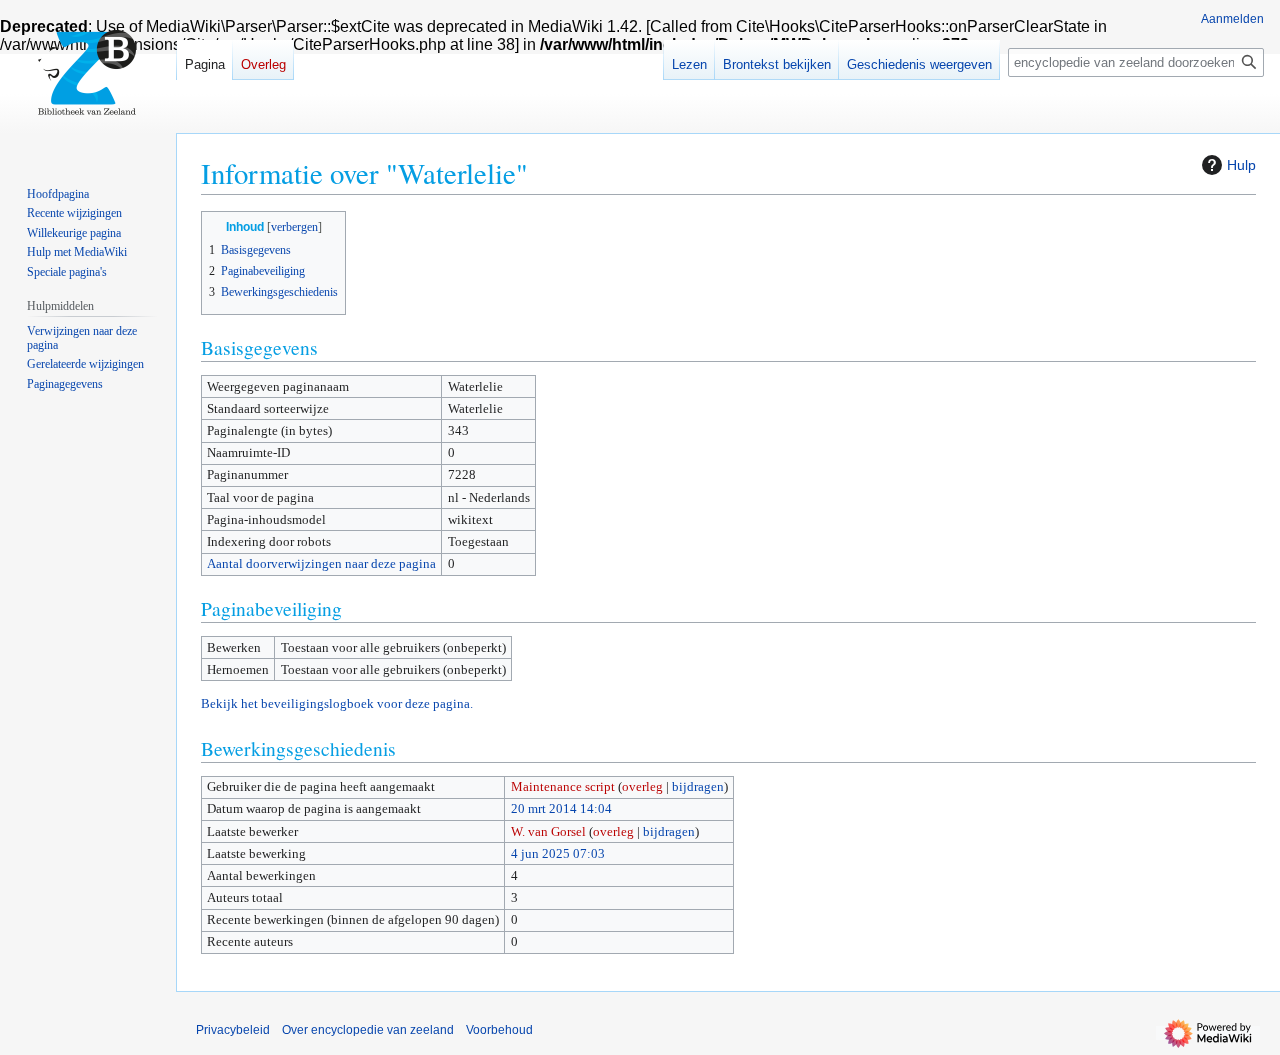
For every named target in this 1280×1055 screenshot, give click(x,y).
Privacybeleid (233, 1030)
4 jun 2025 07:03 (558, 853)
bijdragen (698, 786)
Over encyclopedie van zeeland (368, 1030)
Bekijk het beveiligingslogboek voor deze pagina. (337, 703)
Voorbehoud (499, 1030)
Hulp (1241, 165)
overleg (642, 786)
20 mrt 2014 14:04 (561, 808)
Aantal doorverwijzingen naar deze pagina (321, 563)
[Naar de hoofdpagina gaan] (88, 80)
